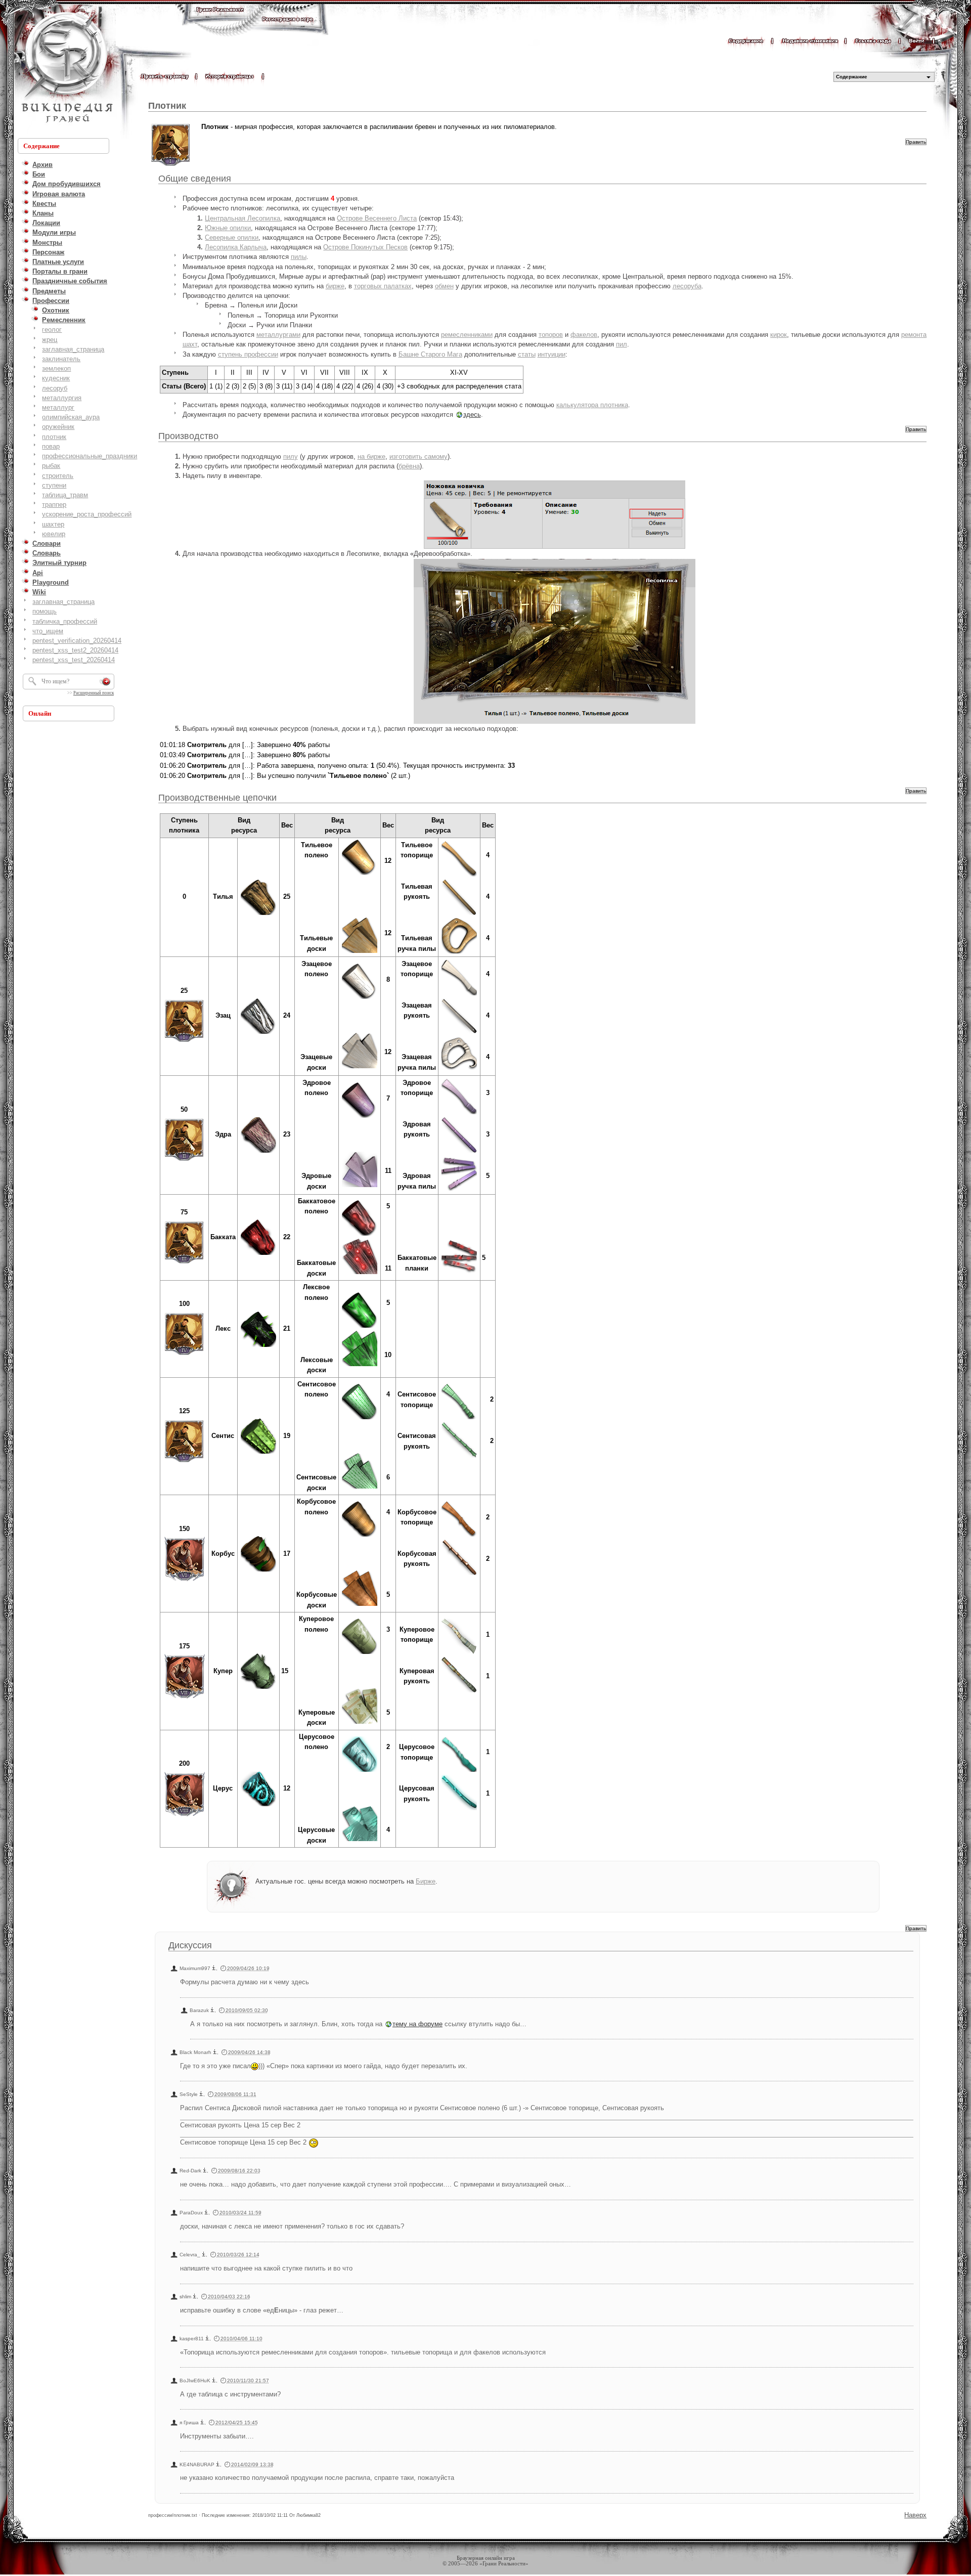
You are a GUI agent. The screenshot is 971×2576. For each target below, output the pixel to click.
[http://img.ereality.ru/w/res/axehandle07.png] (459, 1536)
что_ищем (48, 631)
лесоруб (55, 388)
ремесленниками (467, 335)
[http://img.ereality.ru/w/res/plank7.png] (360, 1605)
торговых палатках (383, 286)
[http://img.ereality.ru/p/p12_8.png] (184, 1817)
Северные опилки (232, 237)
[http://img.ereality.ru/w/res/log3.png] (360, 1117)
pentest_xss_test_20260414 (74, 660)
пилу (291, 456)
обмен (444, 286)
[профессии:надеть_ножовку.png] (555, 515)
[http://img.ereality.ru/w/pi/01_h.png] (459, 914)
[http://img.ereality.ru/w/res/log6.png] (360, 1418)
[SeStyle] (201, 2094)
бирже (335, 286)
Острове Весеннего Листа (377, 218)
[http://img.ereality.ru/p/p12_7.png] (184, 1699)
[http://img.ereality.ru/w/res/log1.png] (360, 857)
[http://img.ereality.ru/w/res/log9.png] (360, 1771)
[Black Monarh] (215, 2052)
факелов (584, 335)
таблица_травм (65, 495)
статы (527, 354)
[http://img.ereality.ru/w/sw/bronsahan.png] (459, 953)
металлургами (278, 335)
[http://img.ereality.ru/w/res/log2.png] (360, 998)
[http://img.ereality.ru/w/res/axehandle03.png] (459, 1114)
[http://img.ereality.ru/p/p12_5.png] (184, 1464)
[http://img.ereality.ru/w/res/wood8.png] (258, 1688)
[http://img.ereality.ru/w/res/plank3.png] (360, 1186)
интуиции (551, 354)
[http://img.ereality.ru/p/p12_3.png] (184, 1265)
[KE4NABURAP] (218, 2464)
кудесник (56, 378)
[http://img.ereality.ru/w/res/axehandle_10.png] (459, 1653)
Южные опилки (228, 228)
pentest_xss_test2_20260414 (75, 650)
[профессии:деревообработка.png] (555, 641)
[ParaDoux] (206, 2213)
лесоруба (687, 286)
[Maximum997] (214, 1968)
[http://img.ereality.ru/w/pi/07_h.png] (459, 1809)
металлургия (62, 398)
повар (51, 446)
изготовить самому (418, 456)
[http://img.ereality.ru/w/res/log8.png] (360, 1653)
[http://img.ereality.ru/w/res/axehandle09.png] (459, 1771)
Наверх (915, 2515)
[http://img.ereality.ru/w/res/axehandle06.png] (459, 1418)
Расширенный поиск (94, 693)
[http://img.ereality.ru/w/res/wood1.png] (258, 897)
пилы (299, 257)
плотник (54, 437)
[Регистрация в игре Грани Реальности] (288, 29)
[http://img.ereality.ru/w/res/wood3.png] (258, 1152)
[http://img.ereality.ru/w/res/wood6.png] (258, 1453)
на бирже (371, 456)
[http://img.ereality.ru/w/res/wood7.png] (258, 1571)
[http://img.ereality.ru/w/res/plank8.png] (360, 1723)
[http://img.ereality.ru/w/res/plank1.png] (360, 952)
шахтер (53, 524)
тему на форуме (417, 2024)
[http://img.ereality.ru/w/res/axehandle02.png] (459, 995)
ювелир (54, 534)
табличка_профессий (65, 621)
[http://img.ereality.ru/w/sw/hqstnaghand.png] (459, 1275)
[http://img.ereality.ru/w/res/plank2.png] (360, 1067)
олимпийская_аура (71, 417)
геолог (52, 330)
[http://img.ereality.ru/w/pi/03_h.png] (459, 1152)
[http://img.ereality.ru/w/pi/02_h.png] (459, 1033)
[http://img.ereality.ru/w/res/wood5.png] (258, 1346)
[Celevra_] (204, 2255)
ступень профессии (248, 354)
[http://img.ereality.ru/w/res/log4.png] (360, 1235)
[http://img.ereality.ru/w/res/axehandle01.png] (459, 876)
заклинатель (61, 359)
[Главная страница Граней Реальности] (220, 19)
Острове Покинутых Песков (365, 247)
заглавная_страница (73, 349)
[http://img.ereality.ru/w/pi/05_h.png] (459, 1574)
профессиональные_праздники (90, 456)
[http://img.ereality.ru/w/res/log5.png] (360, 1327)
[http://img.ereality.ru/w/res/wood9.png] (258, 1805)
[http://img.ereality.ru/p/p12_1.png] (184, 1044)
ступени (54, 485)
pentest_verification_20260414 (77, 641)
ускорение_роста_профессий (87, 514)
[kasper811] (207, 2339)
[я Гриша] (202, 2422)
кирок (779, 335)
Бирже (426, 1881)
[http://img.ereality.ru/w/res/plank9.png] (360, 1840)
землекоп (56, 368)
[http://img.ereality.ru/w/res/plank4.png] (360, 1273)
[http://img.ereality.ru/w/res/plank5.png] (360, 1365)
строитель (58, 476)
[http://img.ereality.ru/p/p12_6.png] (184, 1581)
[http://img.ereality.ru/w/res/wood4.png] (258, 1254)
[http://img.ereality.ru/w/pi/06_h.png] (459, 1692)
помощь (45, 611)
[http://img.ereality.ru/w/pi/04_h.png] (459, 1457)
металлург (58, 407)
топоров (551, 335)
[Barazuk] (212, 2010)
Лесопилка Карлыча (236, 247)
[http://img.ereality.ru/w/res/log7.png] (360, 1536)
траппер (54, 505)
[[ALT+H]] (66, 68)
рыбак (51, 466)
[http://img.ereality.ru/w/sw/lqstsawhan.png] (459, 1072)
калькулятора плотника (592, 405)
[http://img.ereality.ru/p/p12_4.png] (184, 1357)
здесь (472, 414)
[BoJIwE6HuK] (214, 2381)
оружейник (58, 427)
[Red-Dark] (205, 2171)
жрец (50, 340)
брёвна (409, 466)
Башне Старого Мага (430, 354)
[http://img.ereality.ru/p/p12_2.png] (184, 1163)
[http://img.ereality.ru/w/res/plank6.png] (360, 1488)
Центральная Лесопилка (242, 218)
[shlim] (195, 2297)
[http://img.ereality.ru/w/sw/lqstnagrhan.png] (459, 1190)
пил (622, 344)
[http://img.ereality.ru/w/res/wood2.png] (258, 1033)
